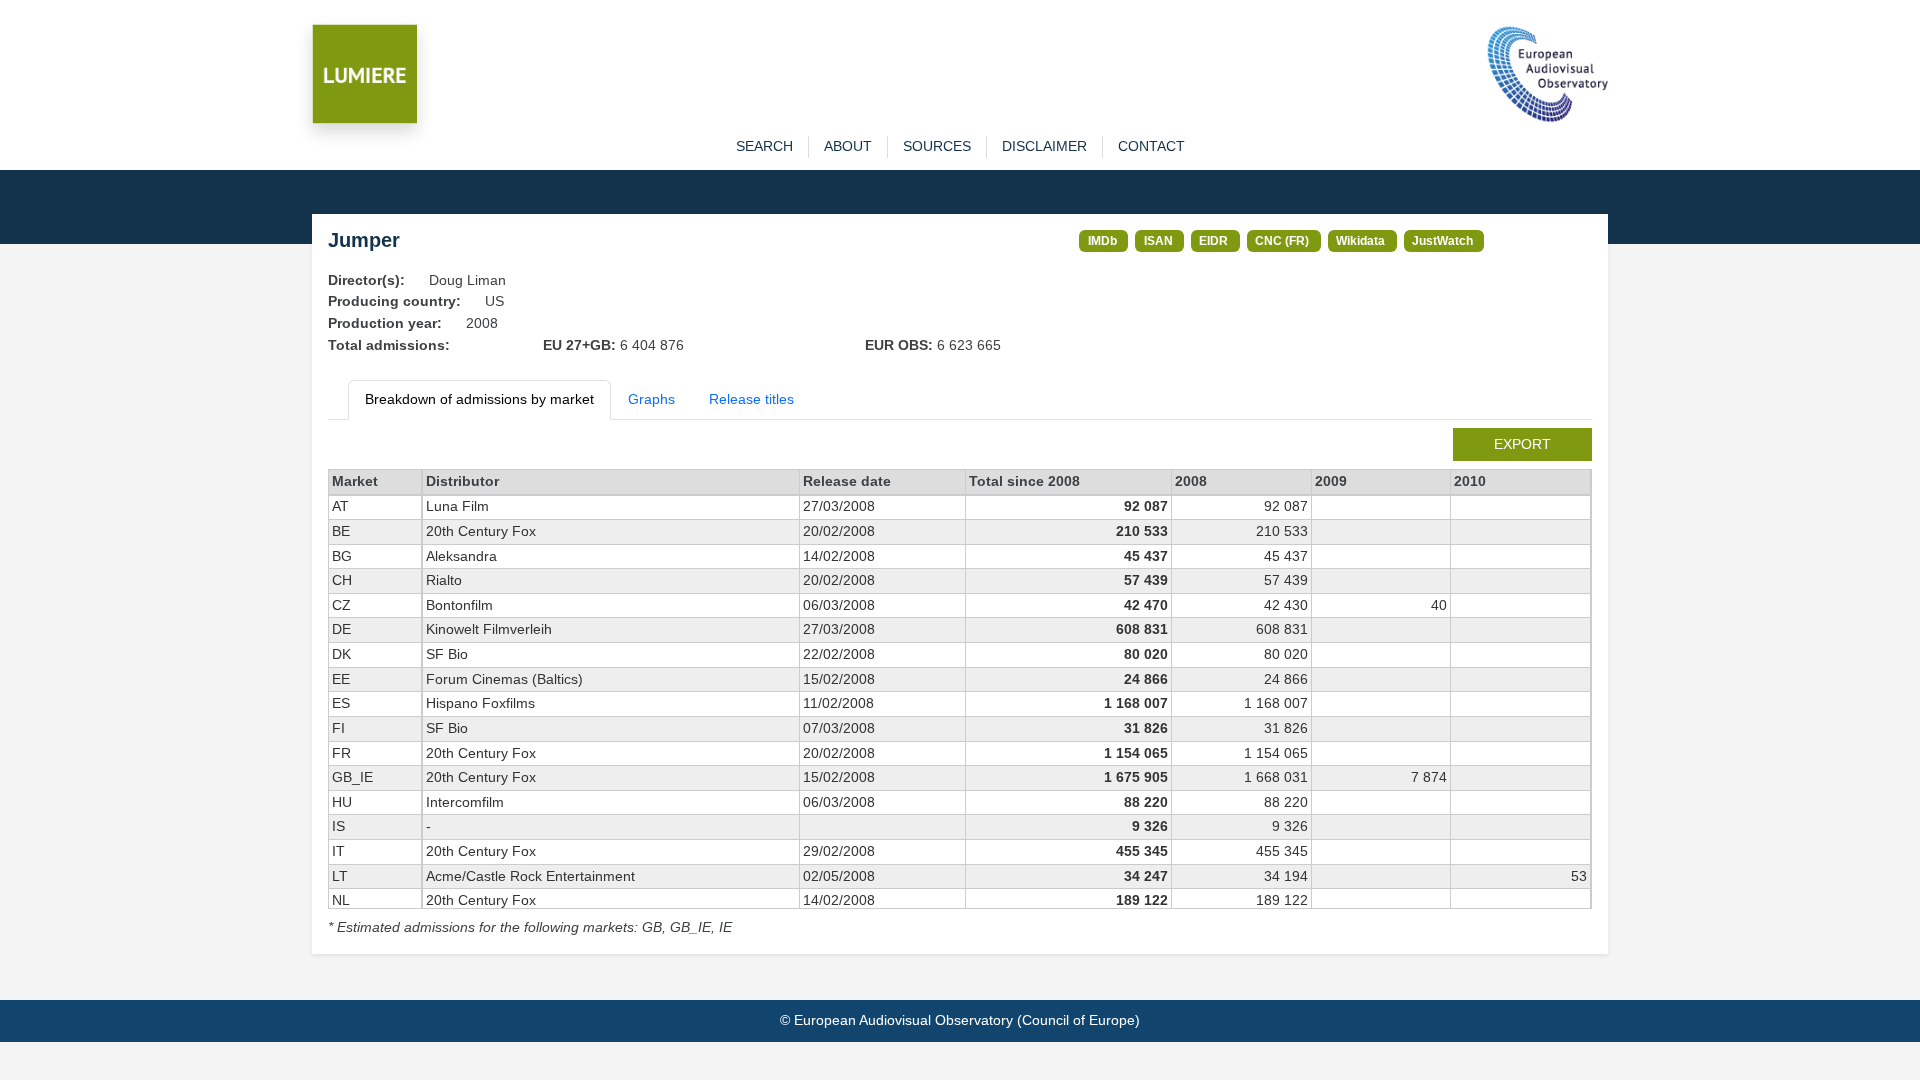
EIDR (1213, 240)
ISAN (1158, 240)
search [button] (764, 146)
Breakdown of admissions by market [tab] (479, 399)
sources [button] (937, 146)
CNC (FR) (1282, 240)
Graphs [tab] (651, 399)
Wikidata (1360, 240)
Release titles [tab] (751, 399)
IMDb (1102, 240)
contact (1151, 146)
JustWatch (1442, 240)
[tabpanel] (960, 683)
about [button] (848, 146)
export (1522, 444)
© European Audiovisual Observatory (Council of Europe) (960, 1020)
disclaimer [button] (1044, 146)
